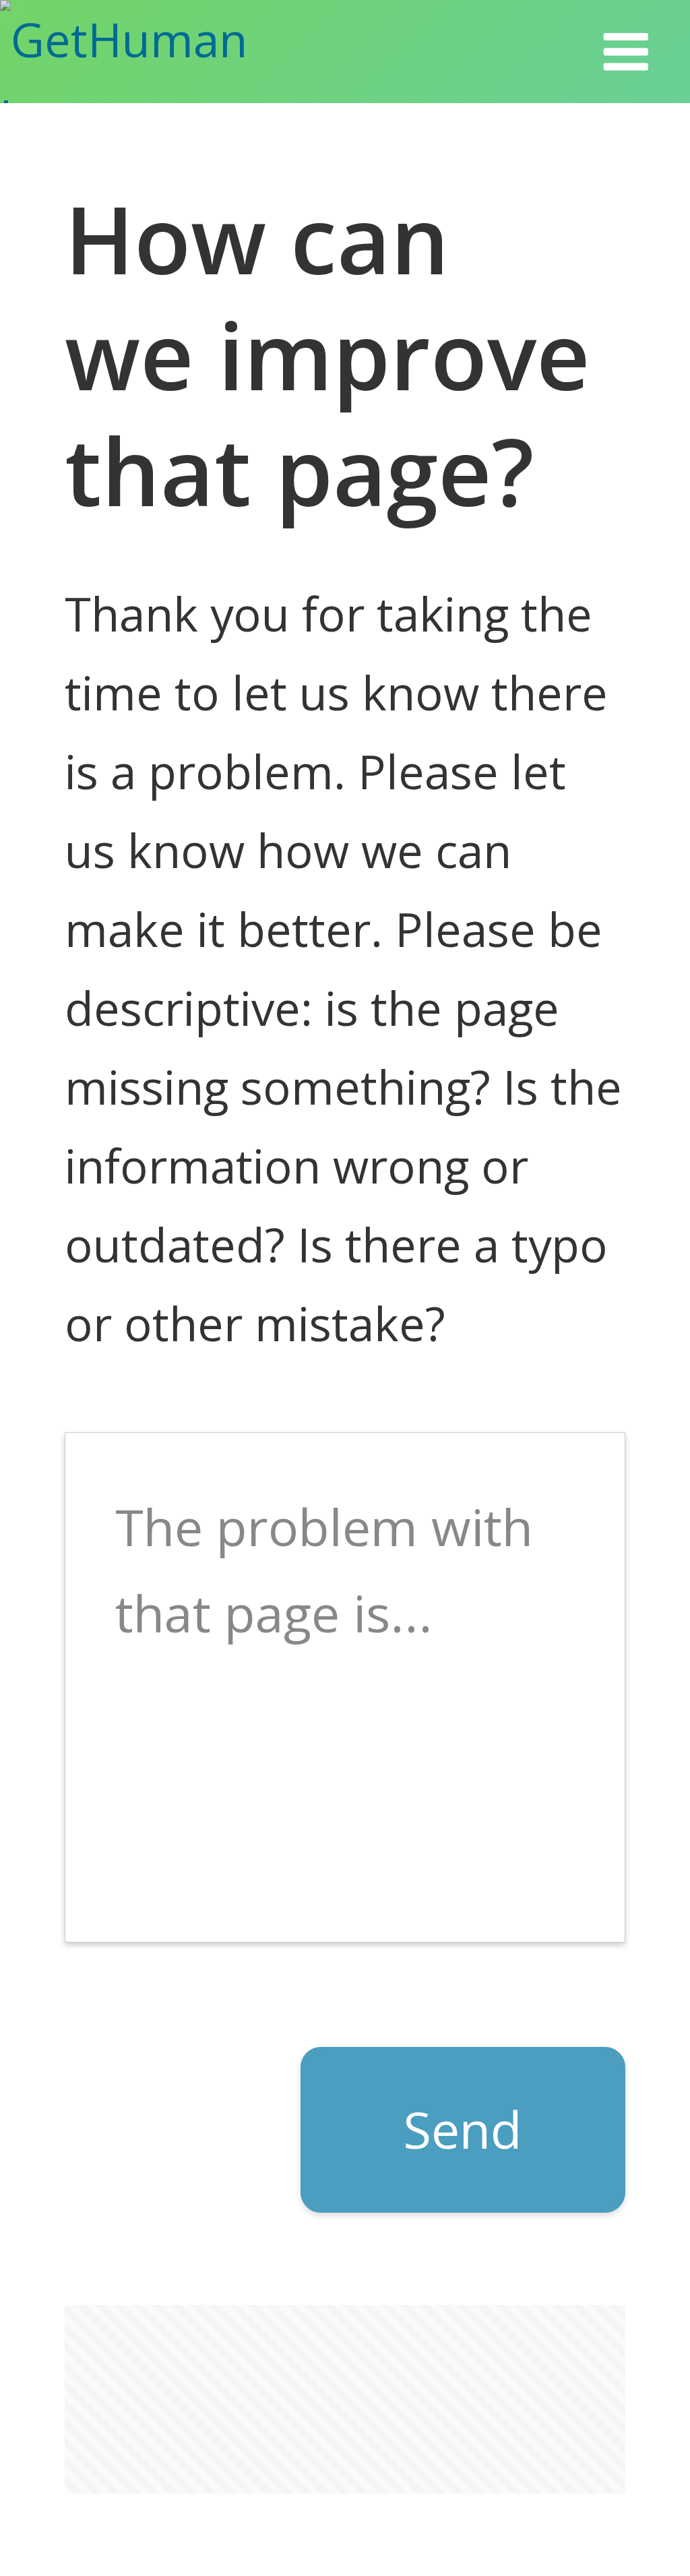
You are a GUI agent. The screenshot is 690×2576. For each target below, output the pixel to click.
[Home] (164, 52)
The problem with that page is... (324, 1570)
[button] (626, 52)
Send (463, 2129)
